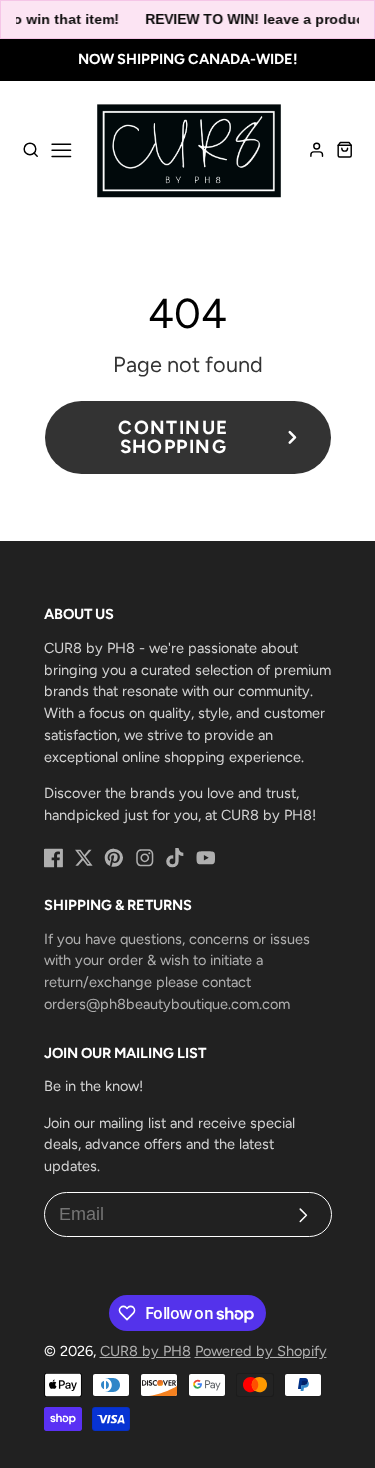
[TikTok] (175, 858)
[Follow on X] (84, 858)
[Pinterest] (114, 858)
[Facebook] (54, 858)
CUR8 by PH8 (145, 1351)
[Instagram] (145, 858)
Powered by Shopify (261, 1351)
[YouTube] (206, 858)
